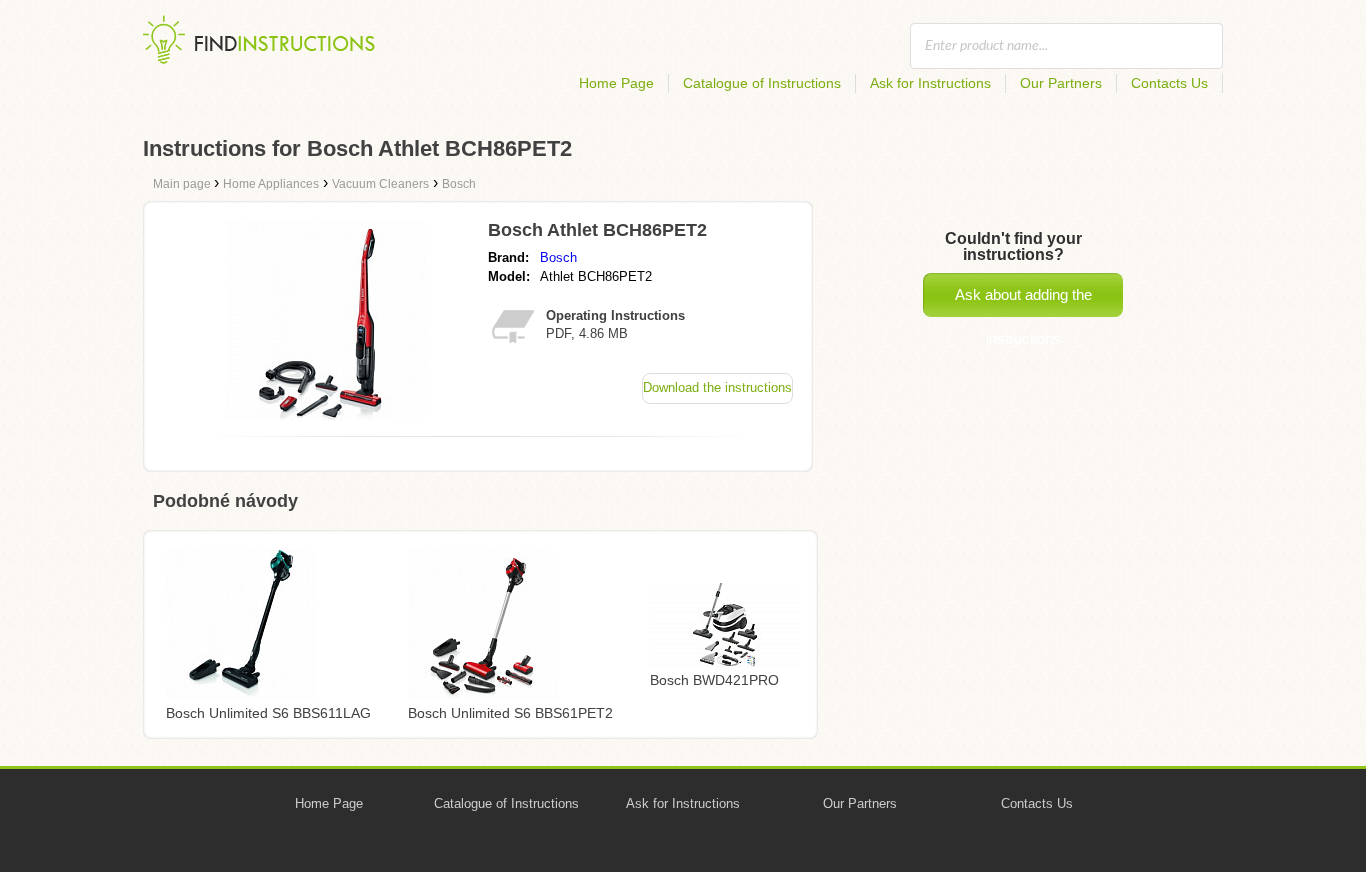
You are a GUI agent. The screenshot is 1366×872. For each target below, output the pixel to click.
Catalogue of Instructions (762, 83)
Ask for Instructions (930, 83)
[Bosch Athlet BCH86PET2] (326, 415)
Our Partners (1061, 83)
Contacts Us (1169, 83)
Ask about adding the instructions (1023, 301)
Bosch (558, 257)
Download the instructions (717, 387)
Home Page (616, 83)
